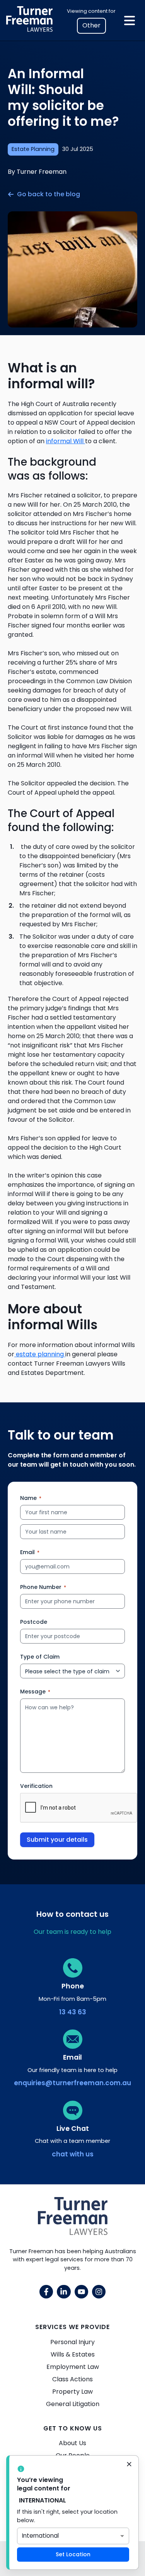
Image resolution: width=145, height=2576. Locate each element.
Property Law (72, 2392)
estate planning (40, 1354)
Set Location (73, 2554)
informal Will (66, 441)
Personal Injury (72, 2342)
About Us (72, 2443)
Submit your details (57, 1840)
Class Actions (72, 2379)
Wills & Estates (73, 2354)
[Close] (129, 2465)
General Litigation (73, 2404)
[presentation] (79, 1808)
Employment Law (73, 2367)
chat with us (73, 2154)
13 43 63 (73, 2012)
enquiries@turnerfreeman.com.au (72, 2083)
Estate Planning (33, 149)
